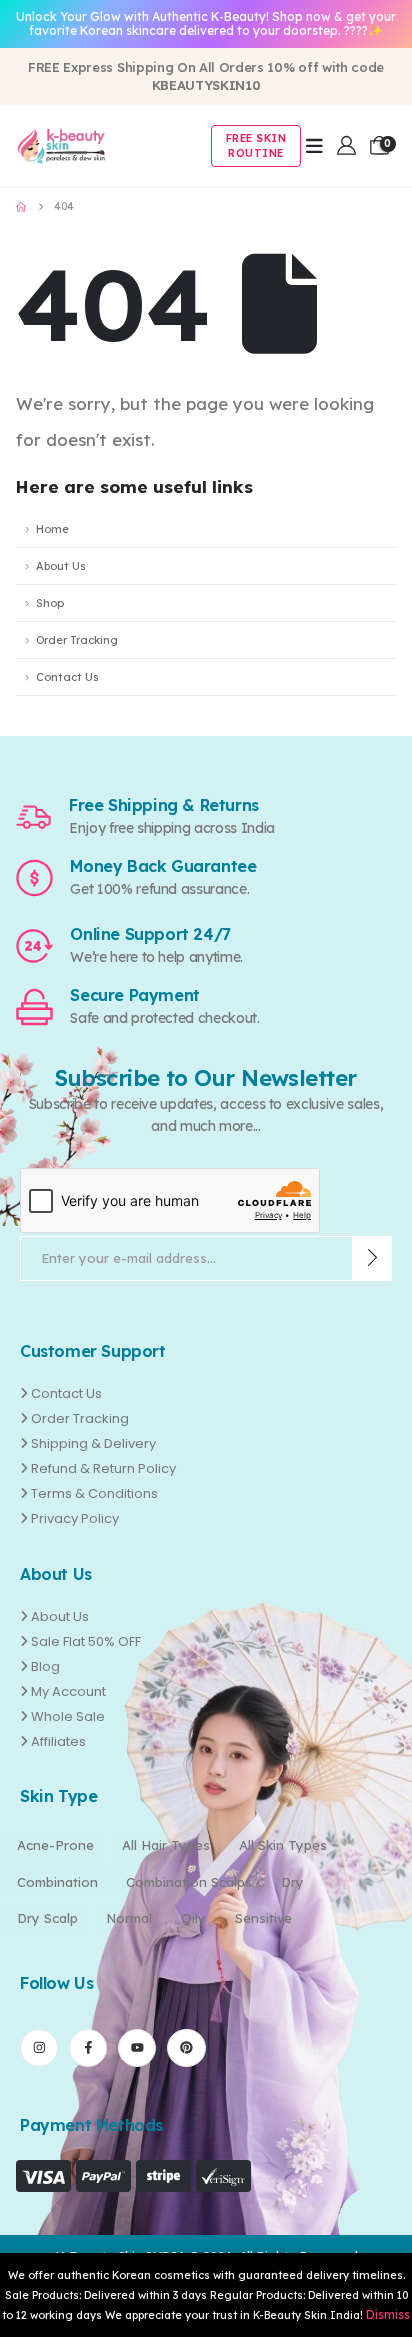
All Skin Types (283, 1845)
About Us (61, 566)
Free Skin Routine (256, 146)
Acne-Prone (55, 1845)
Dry (292, 1882)
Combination (57, 1882)
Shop (50, 603)
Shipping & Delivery (93, 1443)
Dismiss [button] (388, 2314)
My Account (68, 1691)
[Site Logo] (61, 146)
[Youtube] (137, 2048)
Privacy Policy (75, 1518)
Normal (129, 1918)
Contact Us (67, 677)
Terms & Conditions (94, 1493)
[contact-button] (372, 1258)
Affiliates (58, 1741)
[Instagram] (39, 2048)
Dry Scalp (47, 1918)
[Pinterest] (186, 2048)
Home (52, 529)
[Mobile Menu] (314, 146)
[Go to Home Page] (21, 207)
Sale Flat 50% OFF (86, 1641)
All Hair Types (166, 1845)
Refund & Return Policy (103, 1468)
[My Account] (346, 145)
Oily (193, 1918)
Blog (45, 1666)
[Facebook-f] (88, 2048)
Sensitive (263, 1918)
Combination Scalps (189, 1882)
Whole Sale (68, 1716)
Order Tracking (77, 640)
